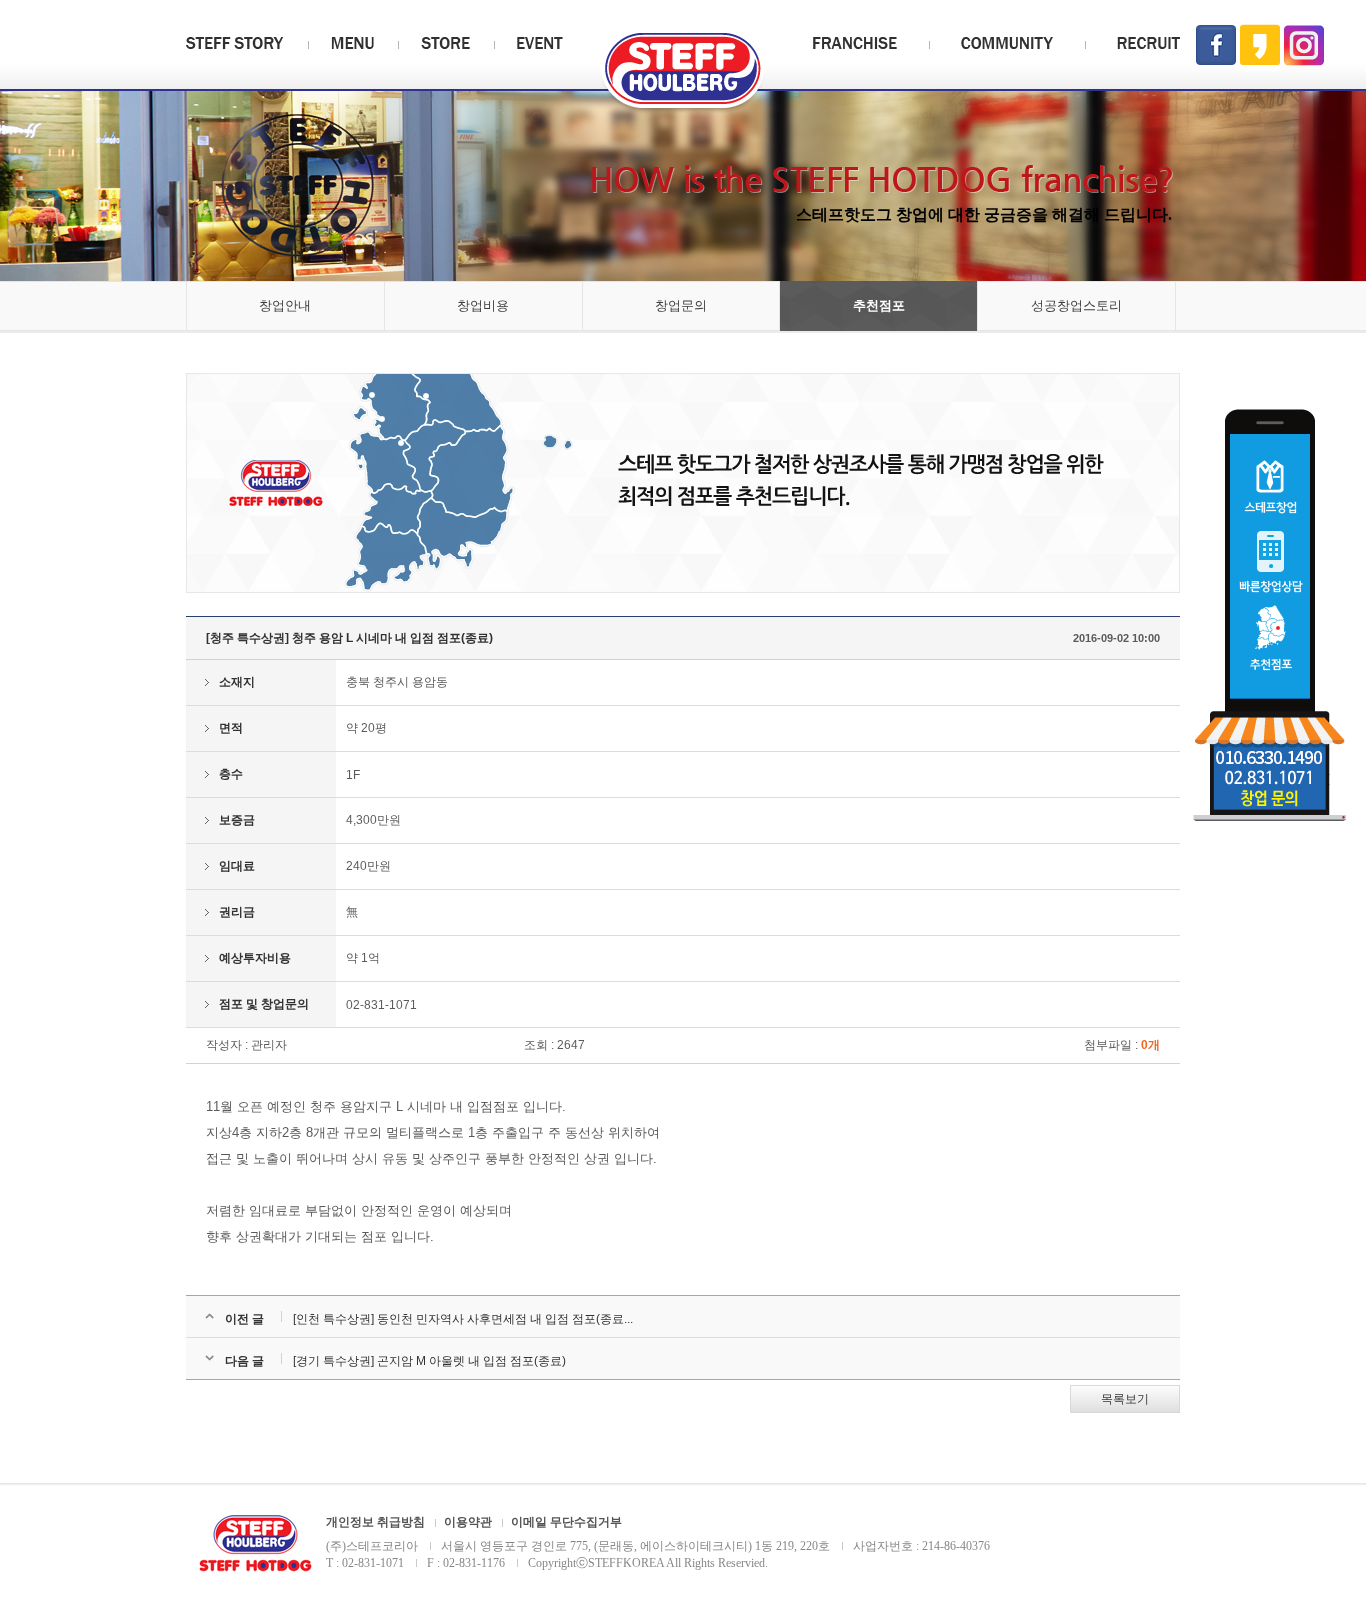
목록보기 (1125, 1399)
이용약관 (468, 1522)
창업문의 (681, 305)
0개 (1150, 1045)
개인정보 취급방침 (375, 1522)
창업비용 (483, 305)
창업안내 (285, 305)
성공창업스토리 (1076, 305)
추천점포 (879, 305)
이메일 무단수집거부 (566, 1522)
